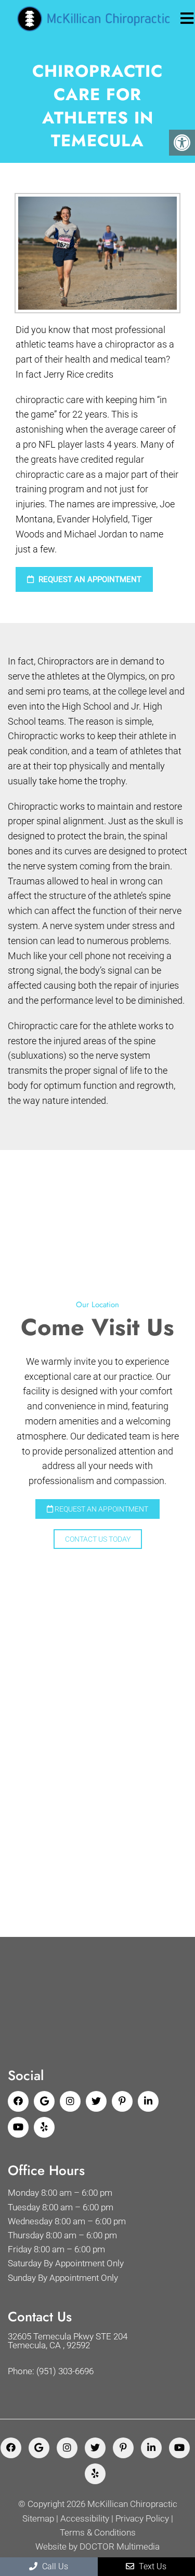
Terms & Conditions (98, 2533)
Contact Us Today (98, 1539)
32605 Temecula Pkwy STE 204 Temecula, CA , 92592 (68, 2341)
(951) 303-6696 (65, 2371)
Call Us (54, 2566)
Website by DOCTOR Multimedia (97, 2547)
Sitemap (38, 2519)
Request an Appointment (89, 579)
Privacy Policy (142, 2519)
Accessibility (85, 2519)
